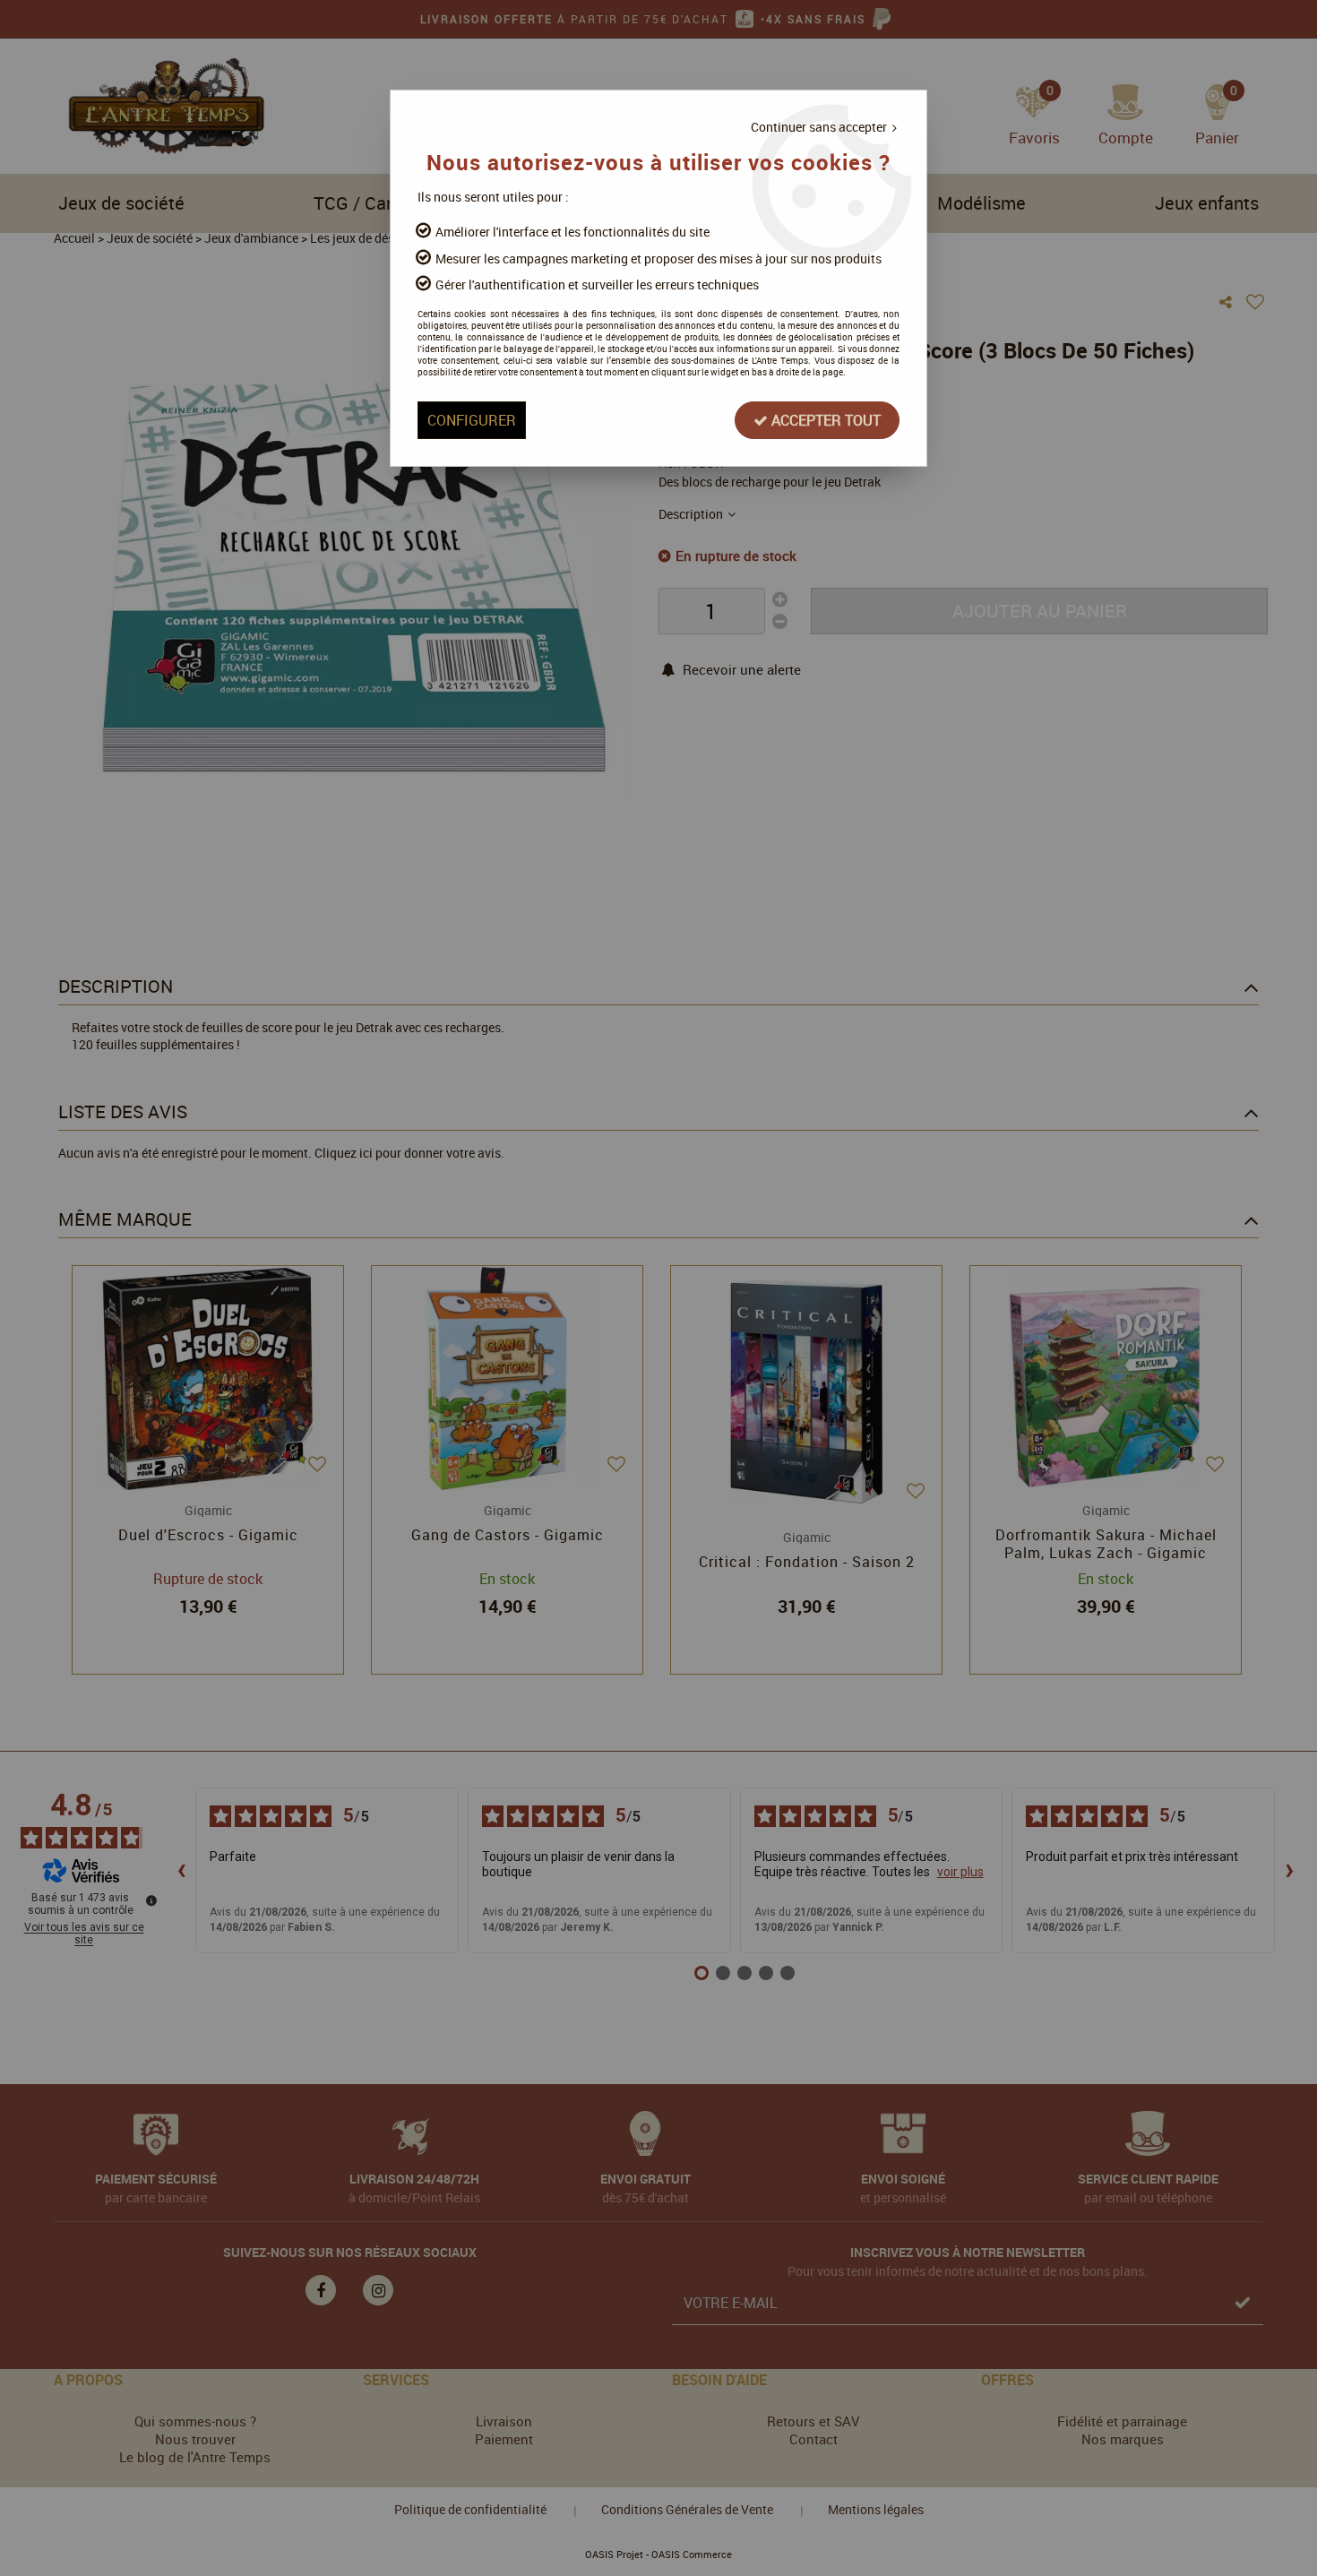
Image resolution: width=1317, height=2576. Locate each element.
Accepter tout (824, 420)
